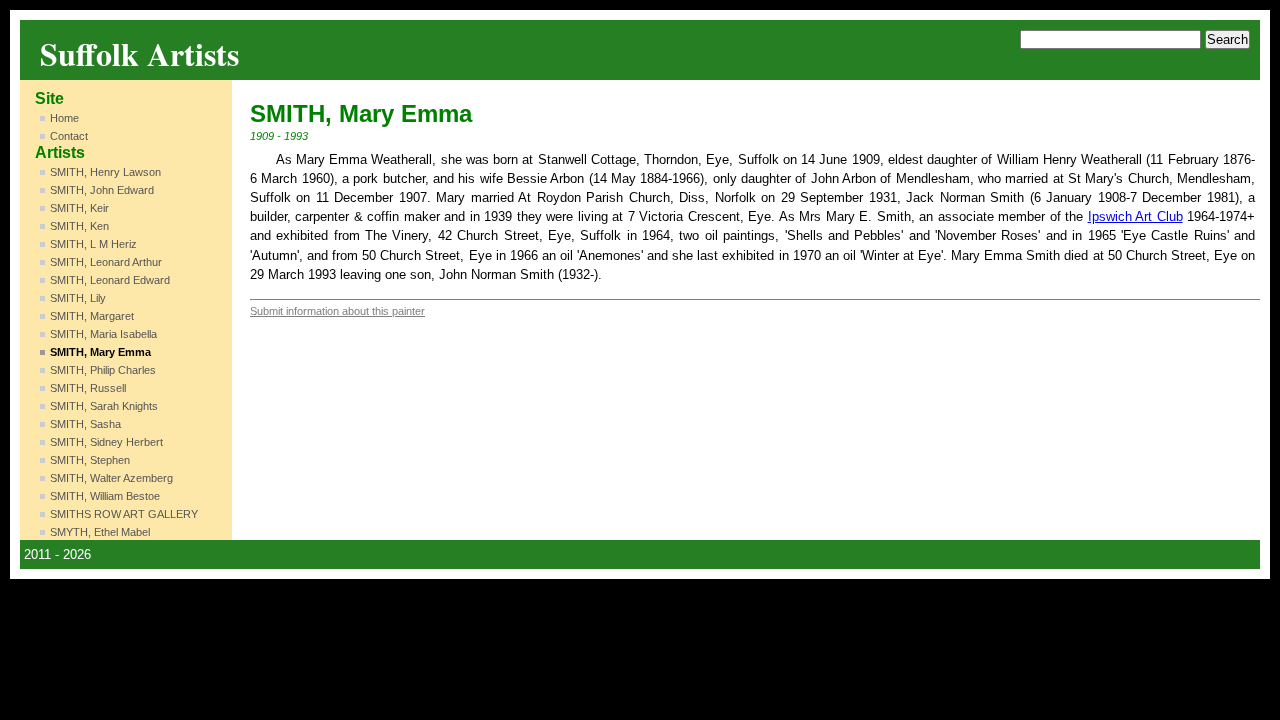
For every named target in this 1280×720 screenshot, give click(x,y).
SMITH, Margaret (92, 316)
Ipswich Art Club (1135, 216)
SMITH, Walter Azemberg (111, 478)
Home (64, 118)
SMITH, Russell (88, 388)
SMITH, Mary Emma (100, 352)
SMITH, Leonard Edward (110, 280)
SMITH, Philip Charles (103, 370)
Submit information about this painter (337, 311)
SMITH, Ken (79, 226)
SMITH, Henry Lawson (105, 172)
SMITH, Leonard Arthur (106, 262)
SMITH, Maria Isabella (103, 334)
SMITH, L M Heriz (93, 244)
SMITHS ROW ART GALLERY (124, 514)
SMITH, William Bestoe (105, 496)
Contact (69, 136)
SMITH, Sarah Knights (104, 406)
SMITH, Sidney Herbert (106, 442)
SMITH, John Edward (102, 190)
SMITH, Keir (79, 208)
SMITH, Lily (78, 298)
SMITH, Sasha (85, 424)
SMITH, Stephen (90, 460)
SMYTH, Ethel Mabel (100, 532)
